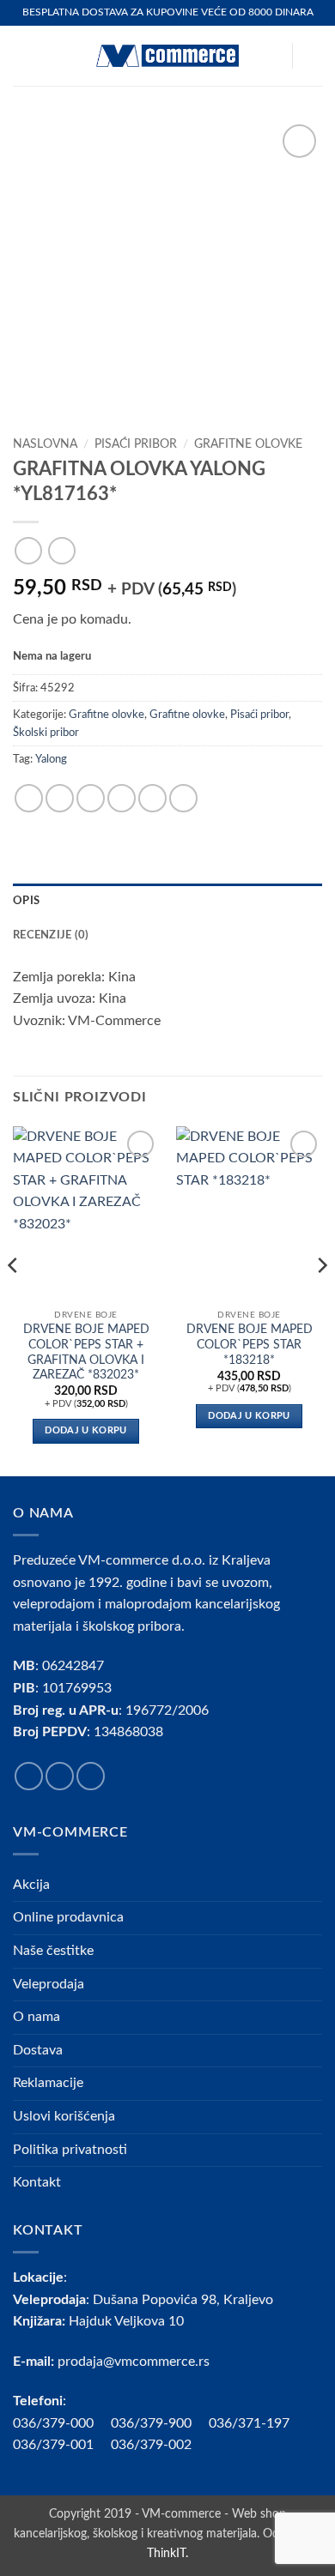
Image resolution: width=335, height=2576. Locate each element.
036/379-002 (160, 2445)
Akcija (31, 1885)
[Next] (321, 1300)
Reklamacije (48, 2083)
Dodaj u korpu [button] (85, 1430)
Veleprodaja (49, 1984)
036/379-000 (62, 2423)
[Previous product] (61, 550)
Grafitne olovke (248, 444)
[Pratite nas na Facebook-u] (29, 1776)
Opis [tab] (26, 901)
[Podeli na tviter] (91, 798)
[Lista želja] (271, 56)
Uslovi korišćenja (64, 2116)
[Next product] (28, 550)
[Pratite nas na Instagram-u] (60, 1776)
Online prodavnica (68, 1917)
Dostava (38, 2050)
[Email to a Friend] (122, 798)
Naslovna (45, 444)
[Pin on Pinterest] (152, 798)
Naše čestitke (53, 1951)
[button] (23, 55)
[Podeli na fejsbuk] (60, 798)
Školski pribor (46, 733)
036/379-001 (62, 2445)
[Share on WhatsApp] (29, 798)
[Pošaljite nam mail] (91, 1776)
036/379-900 (153, 2423)
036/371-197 (249, 2423)
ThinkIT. (167, 2553)
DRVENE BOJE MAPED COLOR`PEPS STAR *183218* (250, 1345)
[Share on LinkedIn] (183, 798)
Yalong (51, 759)
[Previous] (14, 1300)
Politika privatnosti (70, 2150)
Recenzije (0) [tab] (51, 935)
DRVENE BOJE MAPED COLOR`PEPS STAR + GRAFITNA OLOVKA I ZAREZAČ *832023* (86, 1352)
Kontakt (37, 2182)
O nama (37, 2017)
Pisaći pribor (136, 444)
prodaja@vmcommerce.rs (134, 2362)
